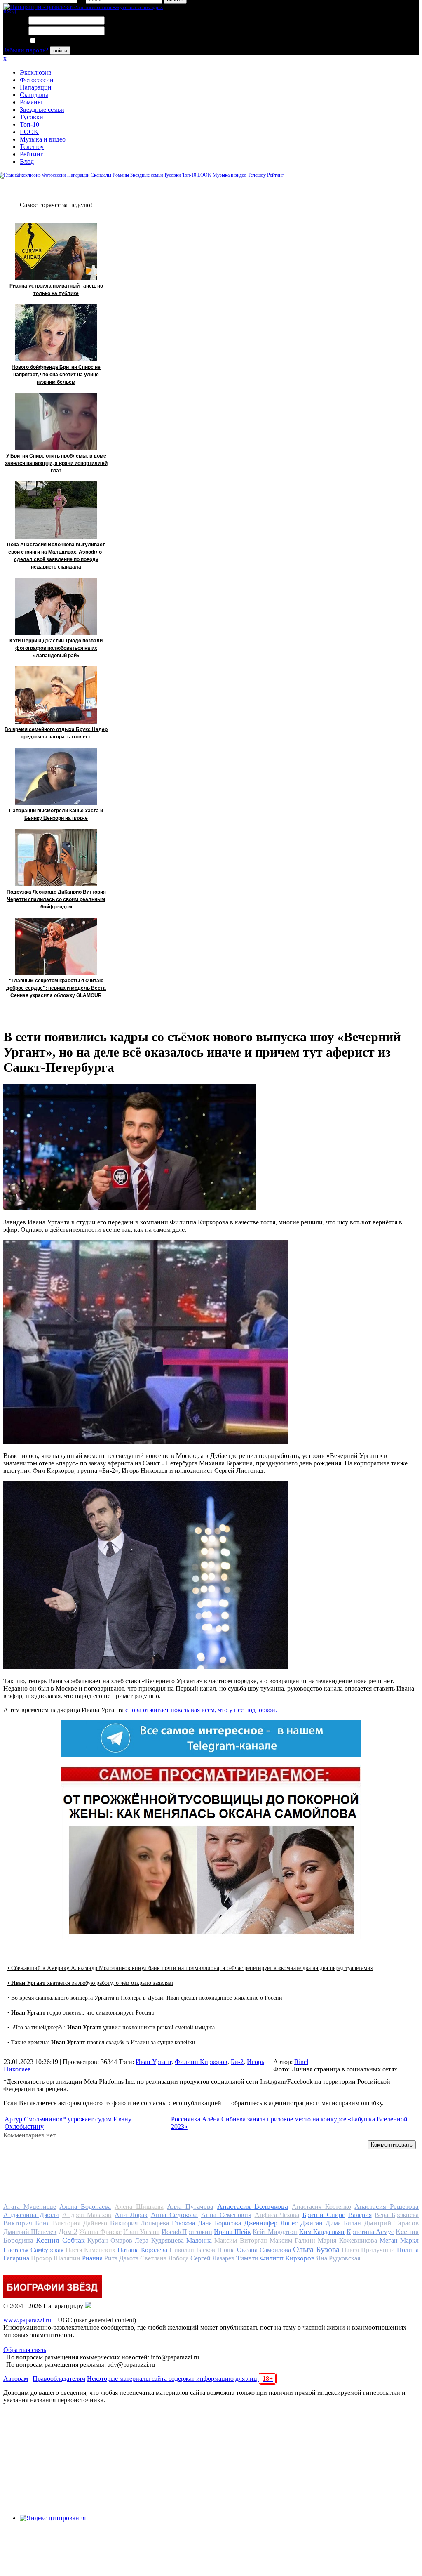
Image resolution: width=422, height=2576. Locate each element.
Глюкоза (183, 2223)
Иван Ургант (154, 2062)
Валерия (360, 2215)
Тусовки (32, 117)
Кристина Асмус (370, 2232)
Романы (31, 102)
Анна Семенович (226, 2215)
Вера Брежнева (397, 2215)
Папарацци (36, 87)
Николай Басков (192, 2250)
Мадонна (199, 2240)
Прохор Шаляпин (56, 2258)
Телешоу (32, 147)
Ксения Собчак (60, 2240)
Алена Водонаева (85, 2207)
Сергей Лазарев (212, 2258)
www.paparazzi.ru (27, 2320)
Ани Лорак (131, 2215)
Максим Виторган (240, 2240)
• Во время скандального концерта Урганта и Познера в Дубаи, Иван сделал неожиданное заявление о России (145, 1998)
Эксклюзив (36, 72)
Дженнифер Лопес (271, 2223)
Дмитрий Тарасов (391, 2223)
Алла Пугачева (190, 2207)
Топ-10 (29, 124)
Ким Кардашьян (322, 2232)
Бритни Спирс (324, 2215)
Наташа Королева (142, 2250)
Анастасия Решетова (387, 2207)
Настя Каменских (90, 2250)
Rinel (301, 2062)
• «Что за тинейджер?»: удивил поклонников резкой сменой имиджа (111, 2028)
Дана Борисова (219, 2223)
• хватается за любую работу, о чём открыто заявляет (90, 1983)
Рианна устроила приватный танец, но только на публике (56, 290)
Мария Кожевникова (347, 2240)
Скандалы (34, 95)
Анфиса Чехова (277, 2215)
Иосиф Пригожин (187, 2232)
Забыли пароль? (26, 50)
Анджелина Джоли (31, 2215)
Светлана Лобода (164, 2258)
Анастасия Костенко (321, 2207)
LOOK (29, 132)
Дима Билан (343, 2223)
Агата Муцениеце (30, 2207)
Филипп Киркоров (201, 2062)
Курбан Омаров (110, 2240)
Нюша (226, 2250)
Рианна (92, 2258)
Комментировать (392, 2145)
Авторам (16, 2379)
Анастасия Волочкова (253, 2206)
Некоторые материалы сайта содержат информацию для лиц (180, 2379)
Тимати (247, 2258)
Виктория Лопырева (139, 2223)
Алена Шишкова (139, 2207)
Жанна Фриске (100, 2232)
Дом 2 (68, 2232)
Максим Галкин (292, 2240)
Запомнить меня (60, 41)
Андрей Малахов (87, 2215)
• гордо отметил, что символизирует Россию (81, 2013)
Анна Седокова (175, 2215)
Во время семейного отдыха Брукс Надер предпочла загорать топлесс (56, 733)
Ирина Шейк (232, 2232)
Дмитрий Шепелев (30, 2232)
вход (10, 11)
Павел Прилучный (368, 2250)
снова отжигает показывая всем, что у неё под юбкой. (201, 1710)
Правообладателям (59, 2379)
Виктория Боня (27, 2223)
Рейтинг (32, 154)
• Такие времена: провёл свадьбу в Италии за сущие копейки (101, 2042)
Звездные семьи (42, 110)
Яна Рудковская (338, 2258)
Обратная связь (25, 2350)
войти (60, 51)
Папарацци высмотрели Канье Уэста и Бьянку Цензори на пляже (56, 814)
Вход (27, 162)
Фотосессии (37, 80)
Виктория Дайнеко (80, 2223)
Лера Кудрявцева (159, 2240)
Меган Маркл (399, 2240)
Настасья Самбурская (33, 2250)
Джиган (312, 2223)
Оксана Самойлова (264, 2250)
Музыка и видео (43, 139)
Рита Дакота (121, 2258)
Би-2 (237, 2062)
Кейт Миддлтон (275, 2232)
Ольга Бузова (316, 2249)
